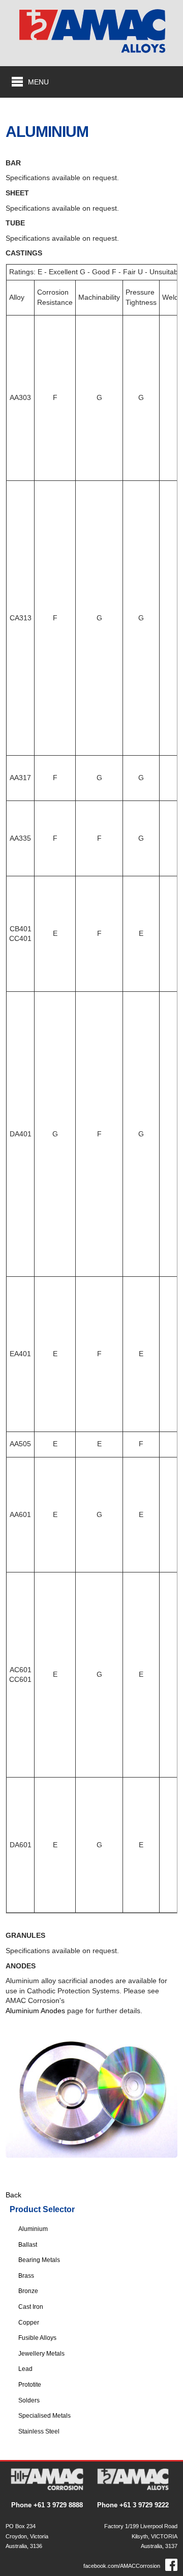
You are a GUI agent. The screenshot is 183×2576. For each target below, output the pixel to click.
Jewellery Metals (41, 2354)
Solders (29, 2400)
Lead (25, 2369)
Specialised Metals (44, 2416)
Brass (26, 2276)
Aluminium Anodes (35, 2011)
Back (13, 2195)
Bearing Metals (39, 2260)
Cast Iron (31, 2307)
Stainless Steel (39, 2431)
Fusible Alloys (37, 2338)
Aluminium (33, 2229)
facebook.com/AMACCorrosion (122, 2566)
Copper (29, 2323)
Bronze (28, 2291)
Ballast (28, 2245)
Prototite (30, 2385)
